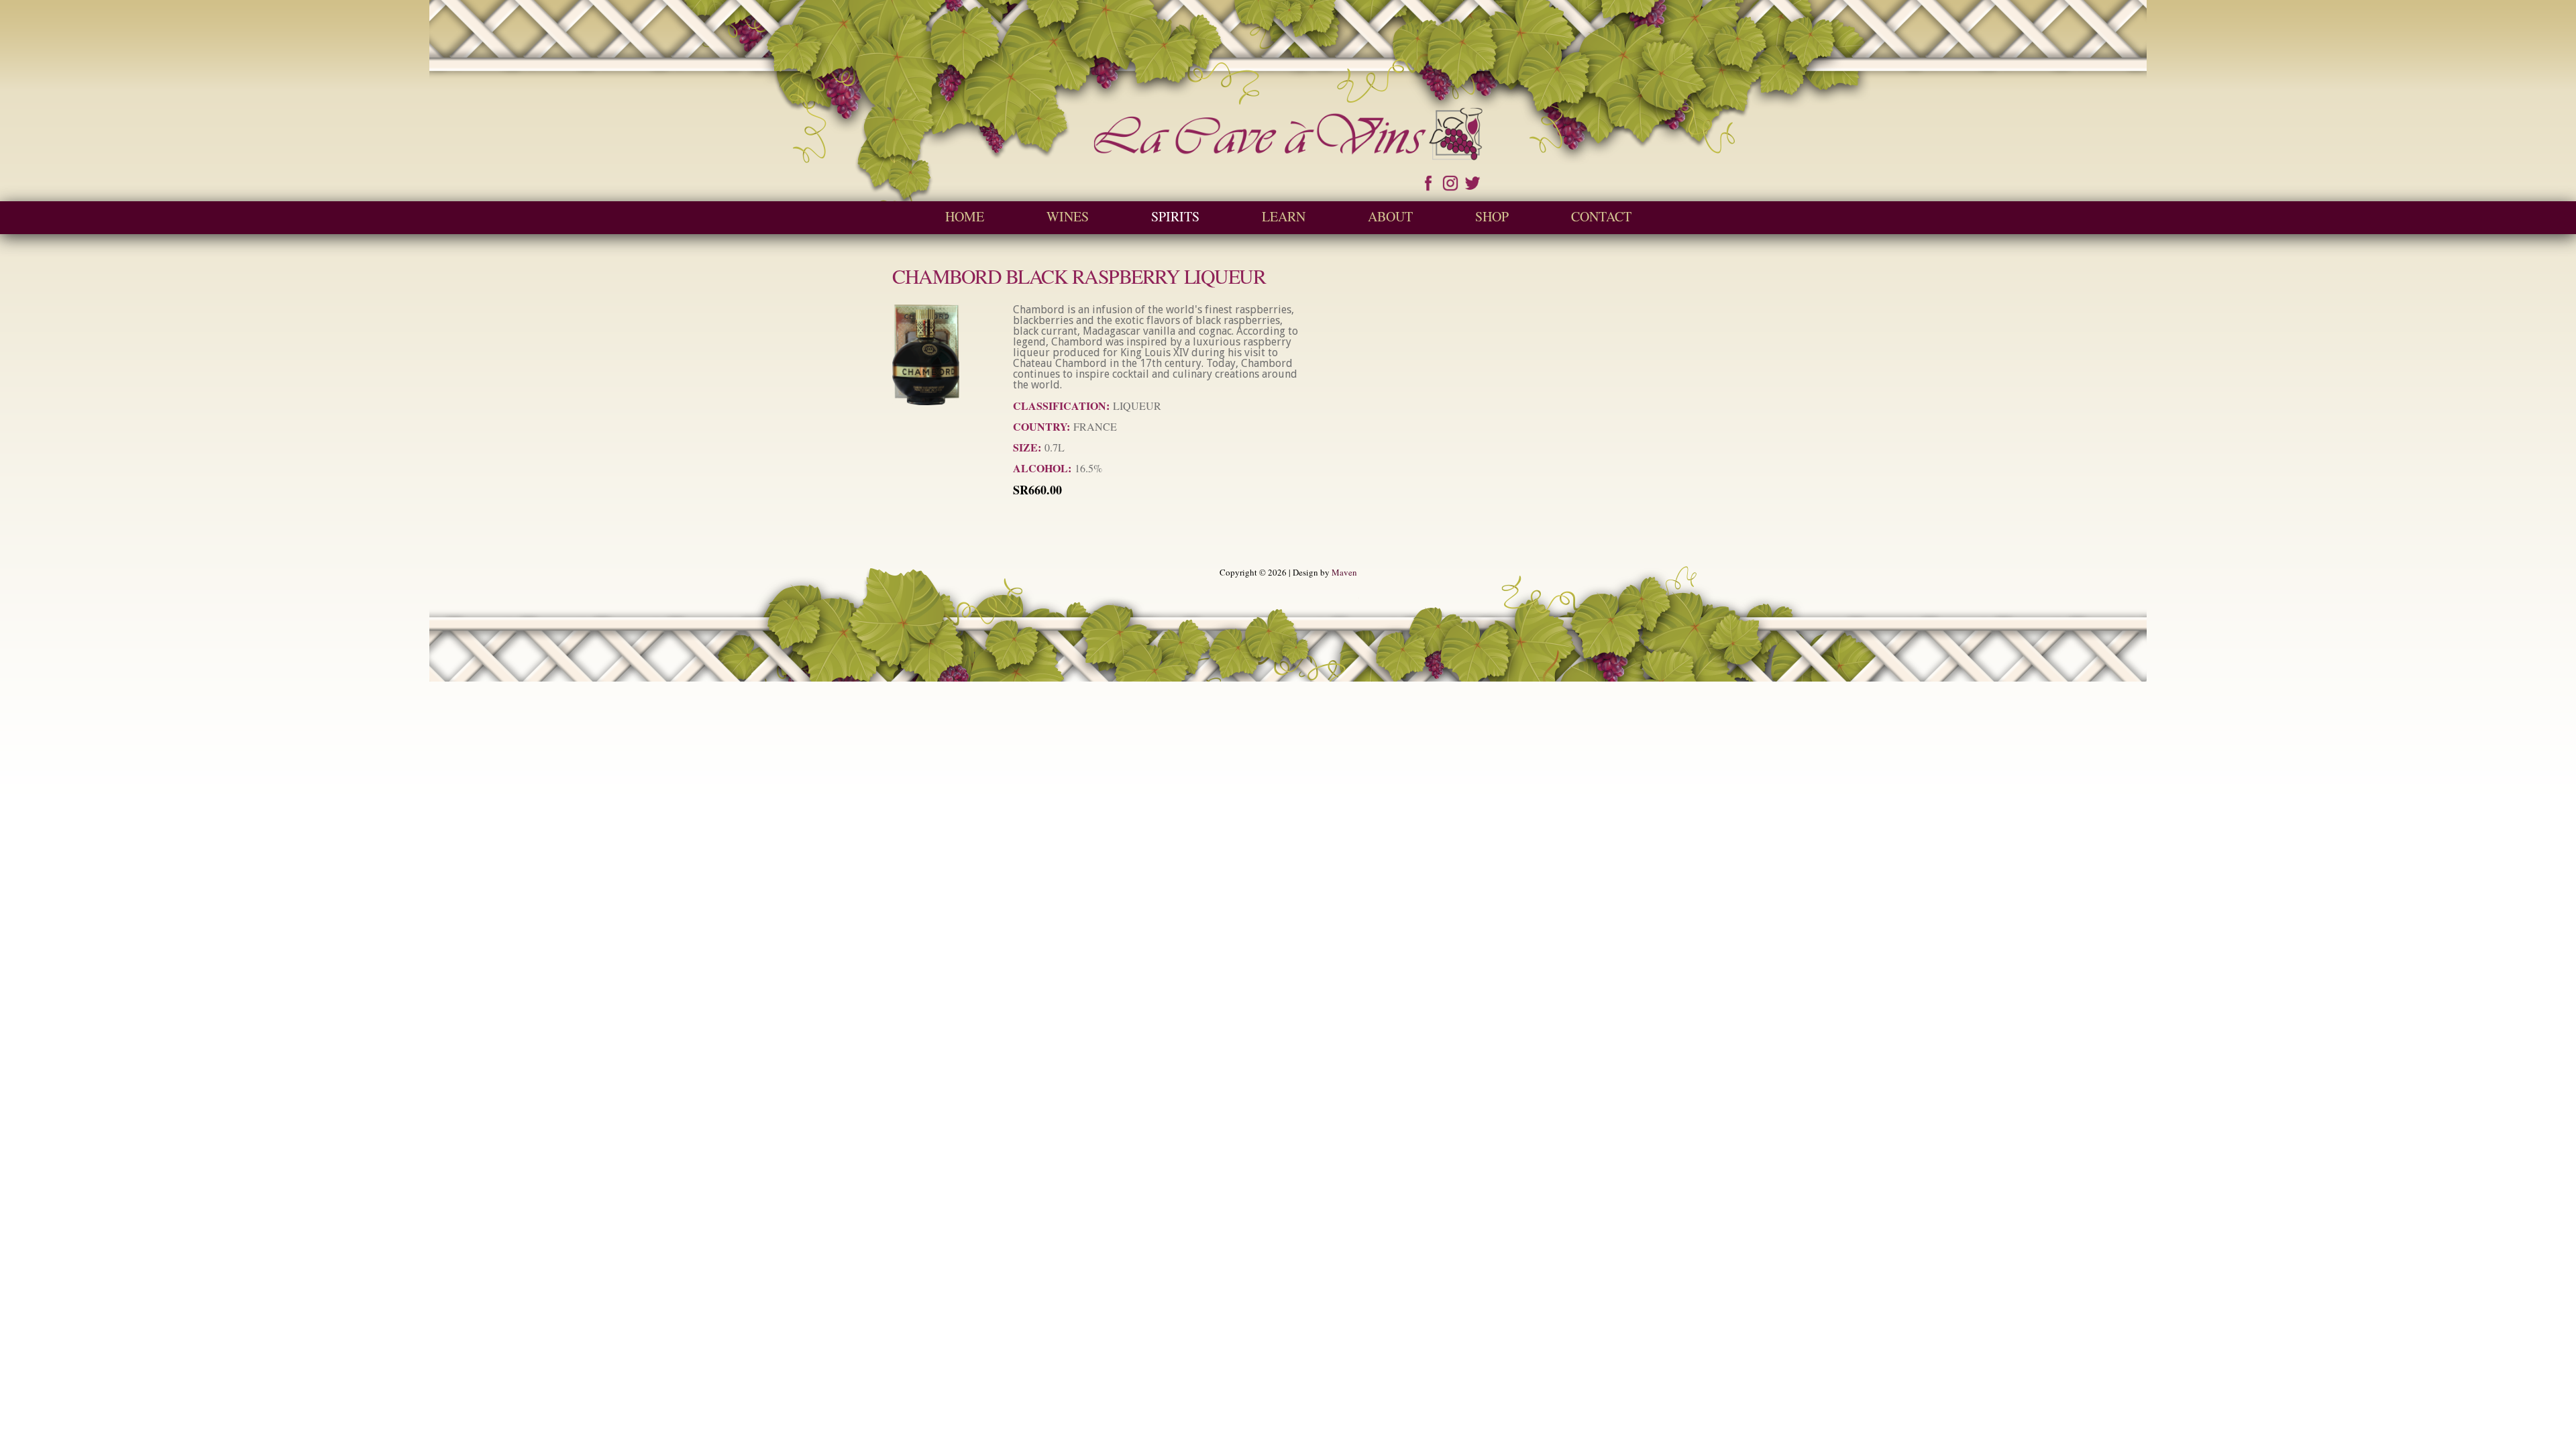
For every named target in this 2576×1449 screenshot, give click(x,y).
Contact (1601, 216)
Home (965, 216)
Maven (1344, 572)
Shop (1492, 216)
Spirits (1175, 216)
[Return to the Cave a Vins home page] (1288, 154)
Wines (1068, 216)
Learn (1284, 216)
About (1390, 216)
